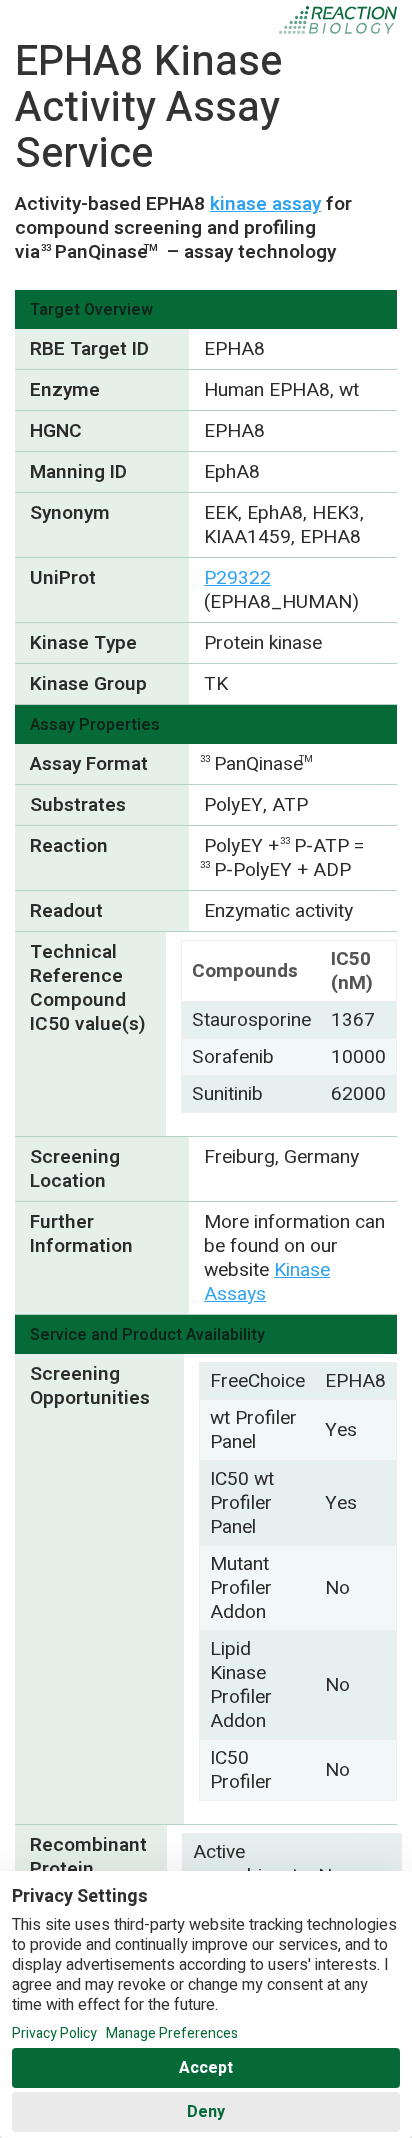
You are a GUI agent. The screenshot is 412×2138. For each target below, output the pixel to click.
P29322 (237, 578)
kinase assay (265, 204)
